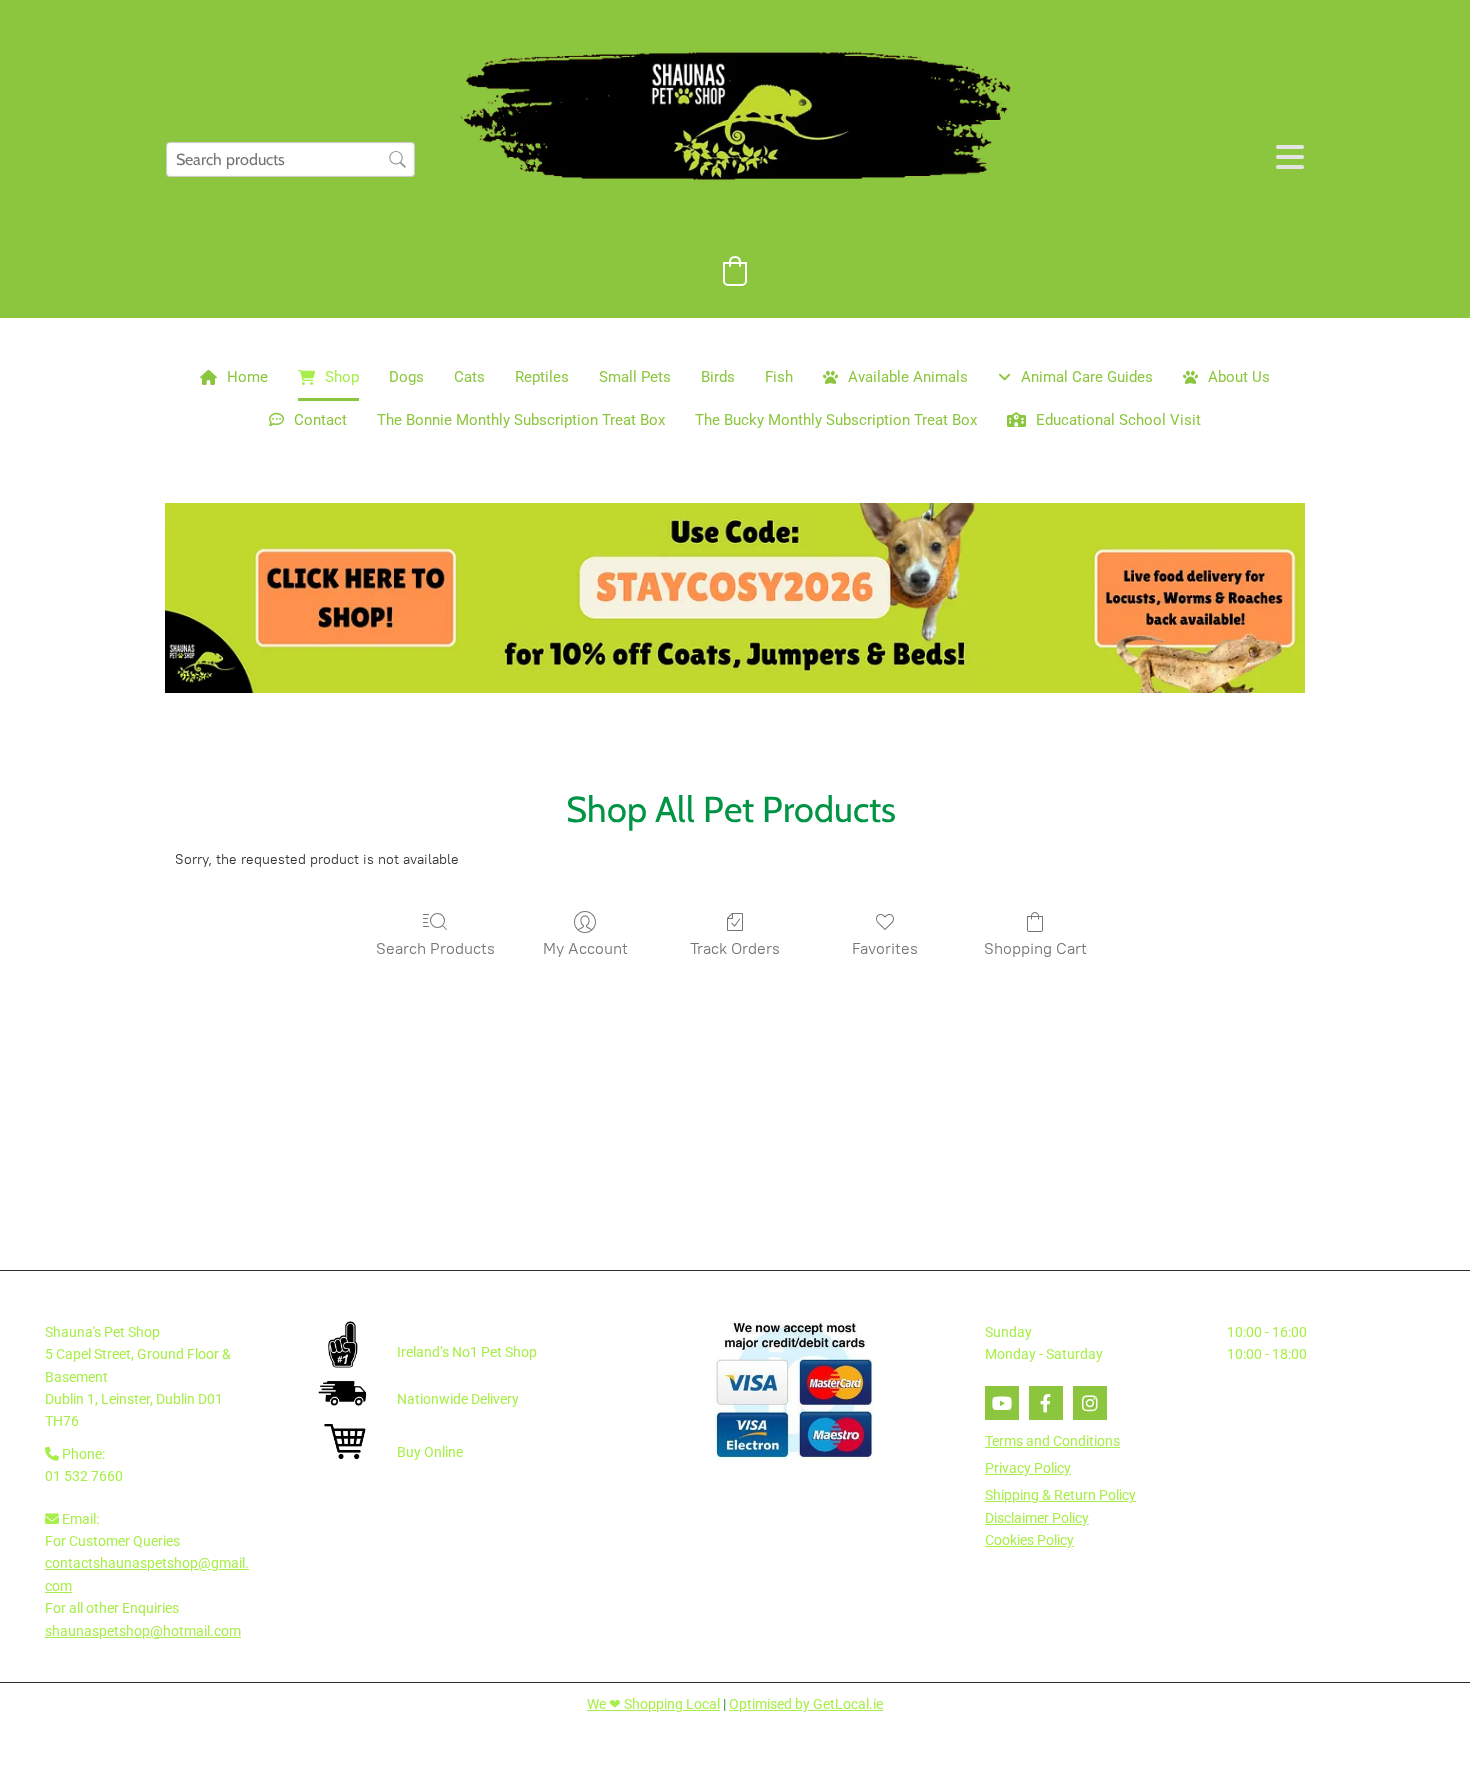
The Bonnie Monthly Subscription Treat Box (521, 420)
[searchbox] (290, 159)
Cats (469, 377)
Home (247, 377)
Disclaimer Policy (1037, 1518)
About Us (1239, 377)
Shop (342, 377)
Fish (779, 377)
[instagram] (1090, 1403)
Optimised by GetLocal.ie (806, 1704)
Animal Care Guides (1087, 377)
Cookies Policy (1029, 1540)
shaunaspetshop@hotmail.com (143, 1631)
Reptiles (542, 377)
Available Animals (908, 377)
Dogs (406, 377)
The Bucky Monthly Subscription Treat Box (836, 420)
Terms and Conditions (1052, 1441)
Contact (320, 420)
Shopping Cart (1035, 948)
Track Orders (735, 948)
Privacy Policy (1028, 1468)
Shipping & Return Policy (1060, 1495)
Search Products (435, 948)
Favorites (885, 948)
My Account (585, 948)
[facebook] (1046, 1403)
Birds (718, 377)
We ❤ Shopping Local (653, 1704)
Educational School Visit (1118, 420)
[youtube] (1002, 1403)
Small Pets (635, 377)
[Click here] (735, 598)
